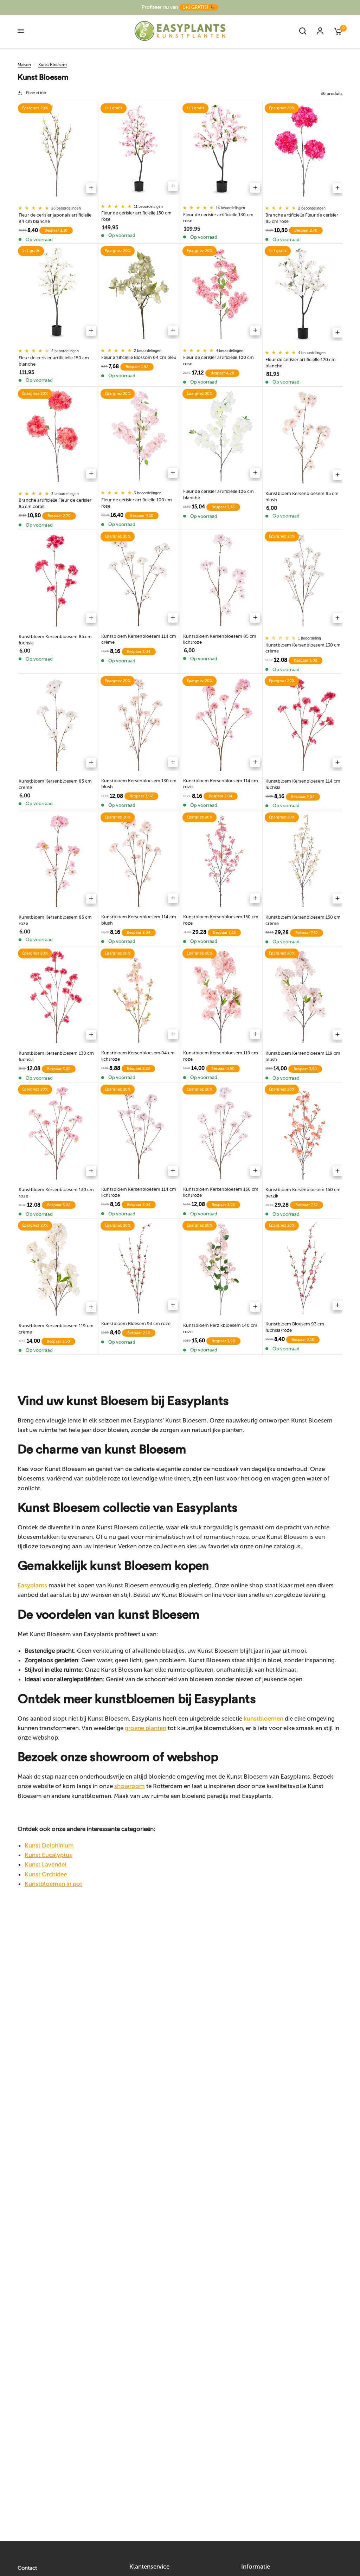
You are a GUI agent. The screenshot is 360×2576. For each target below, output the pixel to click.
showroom (130, 1786)
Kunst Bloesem (53, 65)
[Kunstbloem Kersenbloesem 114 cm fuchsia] (304, 724)
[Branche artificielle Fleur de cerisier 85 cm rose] (304, 151)
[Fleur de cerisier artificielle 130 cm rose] (221, 150)
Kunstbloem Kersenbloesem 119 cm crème (56, 1329)
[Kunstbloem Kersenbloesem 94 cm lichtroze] (139, 996)
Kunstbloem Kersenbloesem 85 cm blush (302, 497)
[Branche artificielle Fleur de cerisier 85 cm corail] (57, 436)
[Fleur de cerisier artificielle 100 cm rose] (221, 293)
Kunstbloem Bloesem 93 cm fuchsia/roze (295, 1327)
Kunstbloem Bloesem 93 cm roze (136, 1324)
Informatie (256, 2567)
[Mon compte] (320, 31)
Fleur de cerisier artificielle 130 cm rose (218, 218)
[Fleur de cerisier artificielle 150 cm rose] (139, 150)
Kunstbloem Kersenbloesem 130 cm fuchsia (56, 1056)
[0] (336, 31)
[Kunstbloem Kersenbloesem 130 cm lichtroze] (221, 1132)
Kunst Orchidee (46, 1874)
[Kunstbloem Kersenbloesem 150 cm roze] (221, 860)
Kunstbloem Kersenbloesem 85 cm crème (55, 784)
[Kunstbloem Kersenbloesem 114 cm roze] (221, 724)
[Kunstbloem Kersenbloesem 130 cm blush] (139, 724)
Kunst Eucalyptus (48, 1855)
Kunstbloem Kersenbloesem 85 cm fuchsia (55, 640)
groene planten (146, 1728)
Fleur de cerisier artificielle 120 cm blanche (301, 363)
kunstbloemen (263, 1719)
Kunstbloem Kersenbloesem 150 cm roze (221, 920)
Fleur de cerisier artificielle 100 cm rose (218, 361)
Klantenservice (149, 2567)
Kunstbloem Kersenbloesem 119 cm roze (221, 1056)
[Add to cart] (91, 188)
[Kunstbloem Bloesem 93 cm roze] (139, 1268)
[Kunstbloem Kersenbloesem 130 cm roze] (57, 1133)
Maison (24, 65)
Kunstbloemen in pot (53, 1884)
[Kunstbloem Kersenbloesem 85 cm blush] (304, 437)
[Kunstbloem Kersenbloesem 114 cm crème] (139, 579)
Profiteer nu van (178, 7)
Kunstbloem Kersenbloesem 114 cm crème (139, 639)
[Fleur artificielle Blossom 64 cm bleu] (139, 293)
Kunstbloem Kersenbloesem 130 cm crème (303, 648)
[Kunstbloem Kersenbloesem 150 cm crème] (304, 861)
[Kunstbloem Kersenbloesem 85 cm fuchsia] (57, 580)
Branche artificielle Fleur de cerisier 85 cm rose (302, 218)
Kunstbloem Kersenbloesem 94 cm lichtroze (138, 1056)
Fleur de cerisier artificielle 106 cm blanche (218, 494)
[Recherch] (303, 31)
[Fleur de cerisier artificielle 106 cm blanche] (221, 436)
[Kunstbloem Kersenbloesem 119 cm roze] (221, 996)
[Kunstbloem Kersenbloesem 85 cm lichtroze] (221, 579)
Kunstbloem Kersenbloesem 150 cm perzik (303, 1193)
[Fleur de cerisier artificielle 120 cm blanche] (304, 294)
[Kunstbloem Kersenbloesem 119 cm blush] (304, 997)
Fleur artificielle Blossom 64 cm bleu (139, 357)
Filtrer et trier (36, 93)
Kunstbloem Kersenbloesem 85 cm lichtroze (220, 639)
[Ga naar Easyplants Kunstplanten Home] (180, 31)
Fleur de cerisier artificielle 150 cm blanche (54, 361)
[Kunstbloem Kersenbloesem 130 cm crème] (304, 580)
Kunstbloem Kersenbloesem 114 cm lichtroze (139, 1192)
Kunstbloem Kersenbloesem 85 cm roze (55, 920)
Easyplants (32, 1585)
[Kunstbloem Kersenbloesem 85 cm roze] (57, 861)
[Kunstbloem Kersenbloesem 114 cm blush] (139, 860)
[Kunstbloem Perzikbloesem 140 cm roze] (221, 1268)
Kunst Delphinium (49, 1845)
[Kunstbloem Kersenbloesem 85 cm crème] (57, 724)
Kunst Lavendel (46, 1864)
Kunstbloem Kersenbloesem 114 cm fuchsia (303, 784)
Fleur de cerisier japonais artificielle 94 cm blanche (55, 218)
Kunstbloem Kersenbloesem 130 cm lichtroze (221, 1192)
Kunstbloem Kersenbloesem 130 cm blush (139, 784)
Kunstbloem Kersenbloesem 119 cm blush (303, 1056)
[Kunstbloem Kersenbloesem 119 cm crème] (57, 1269)
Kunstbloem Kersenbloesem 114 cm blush (139, 920)
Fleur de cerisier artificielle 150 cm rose (136, 216)
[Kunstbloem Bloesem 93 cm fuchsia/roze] (304, 1268)
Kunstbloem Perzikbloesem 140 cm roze (220, 1328)
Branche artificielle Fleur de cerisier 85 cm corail (55, 503)
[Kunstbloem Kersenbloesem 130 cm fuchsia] (57, 997)
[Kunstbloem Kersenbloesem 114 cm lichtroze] (139, 1132)
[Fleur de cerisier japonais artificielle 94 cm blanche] (57, 151)
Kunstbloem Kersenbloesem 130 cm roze (56, 1193)
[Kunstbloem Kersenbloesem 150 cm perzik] (304, 1133)
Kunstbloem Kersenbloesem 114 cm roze (221, 784)
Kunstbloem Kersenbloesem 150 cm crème (303, 920)
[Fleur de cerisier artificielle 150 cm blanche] (57, 293)
